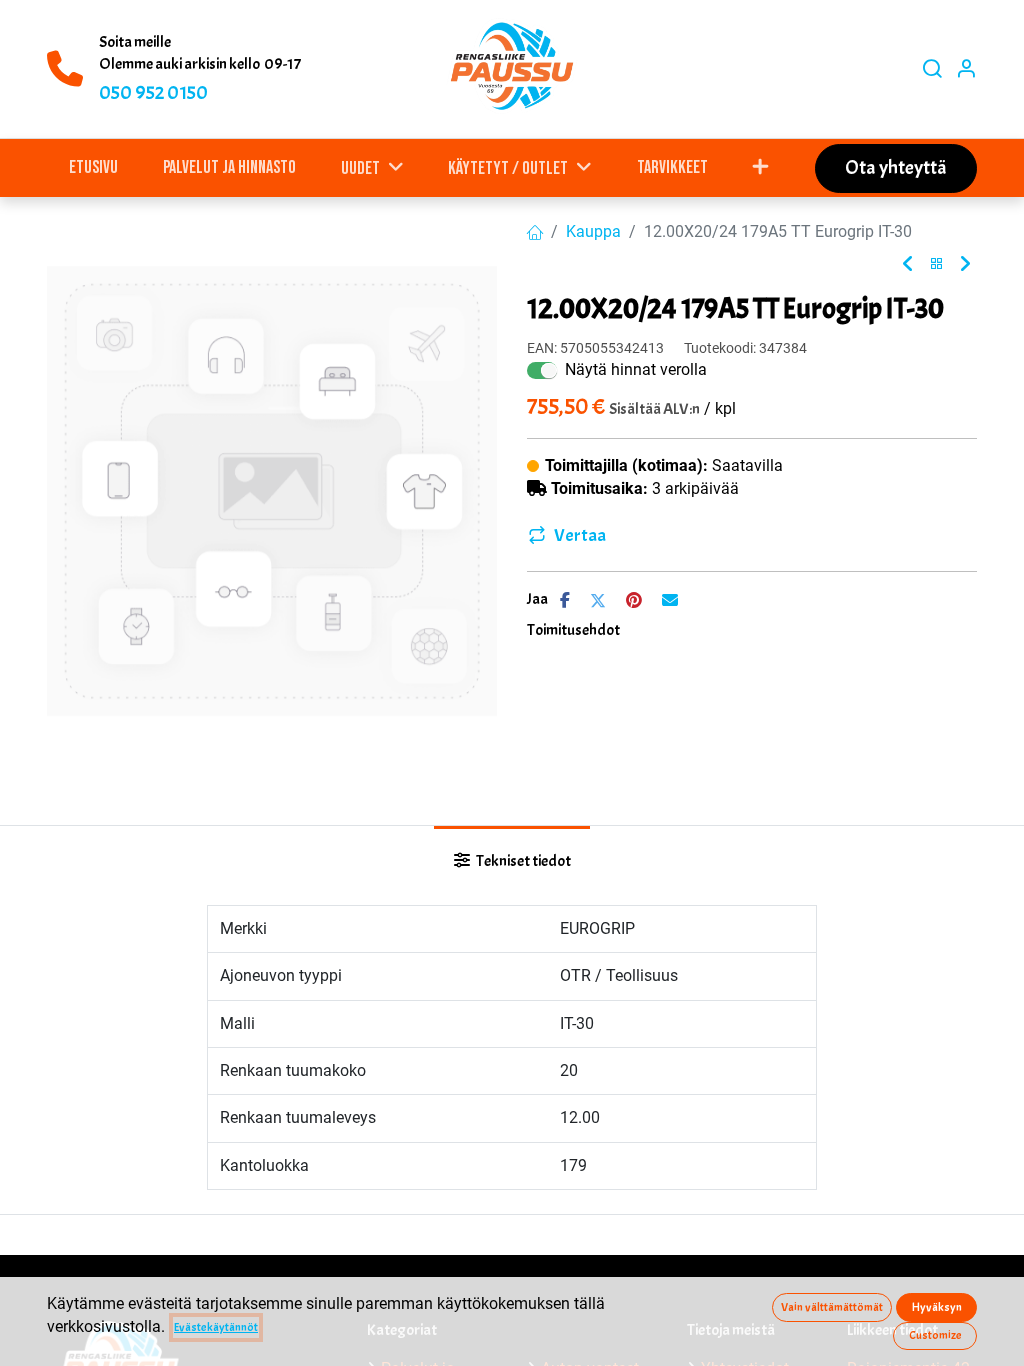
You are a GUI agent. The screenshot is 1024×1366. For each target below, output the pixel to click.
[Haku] (932, 69)
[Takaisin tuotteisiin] (937, 264)
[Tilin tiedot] (966, 69)
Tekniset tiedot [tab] (522, 861)
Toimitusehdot (573, 630)
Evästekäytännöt (216, 1327)
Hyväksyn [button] (937, 1307)
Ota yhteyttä (896, 167)
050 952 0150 (153, 92)
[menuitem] (94, 167)
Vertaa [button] (580, 535)
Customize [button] (935, 1335)
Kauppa (593, 231)
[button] (761, 167)
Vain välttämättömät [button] (832, 1307)
